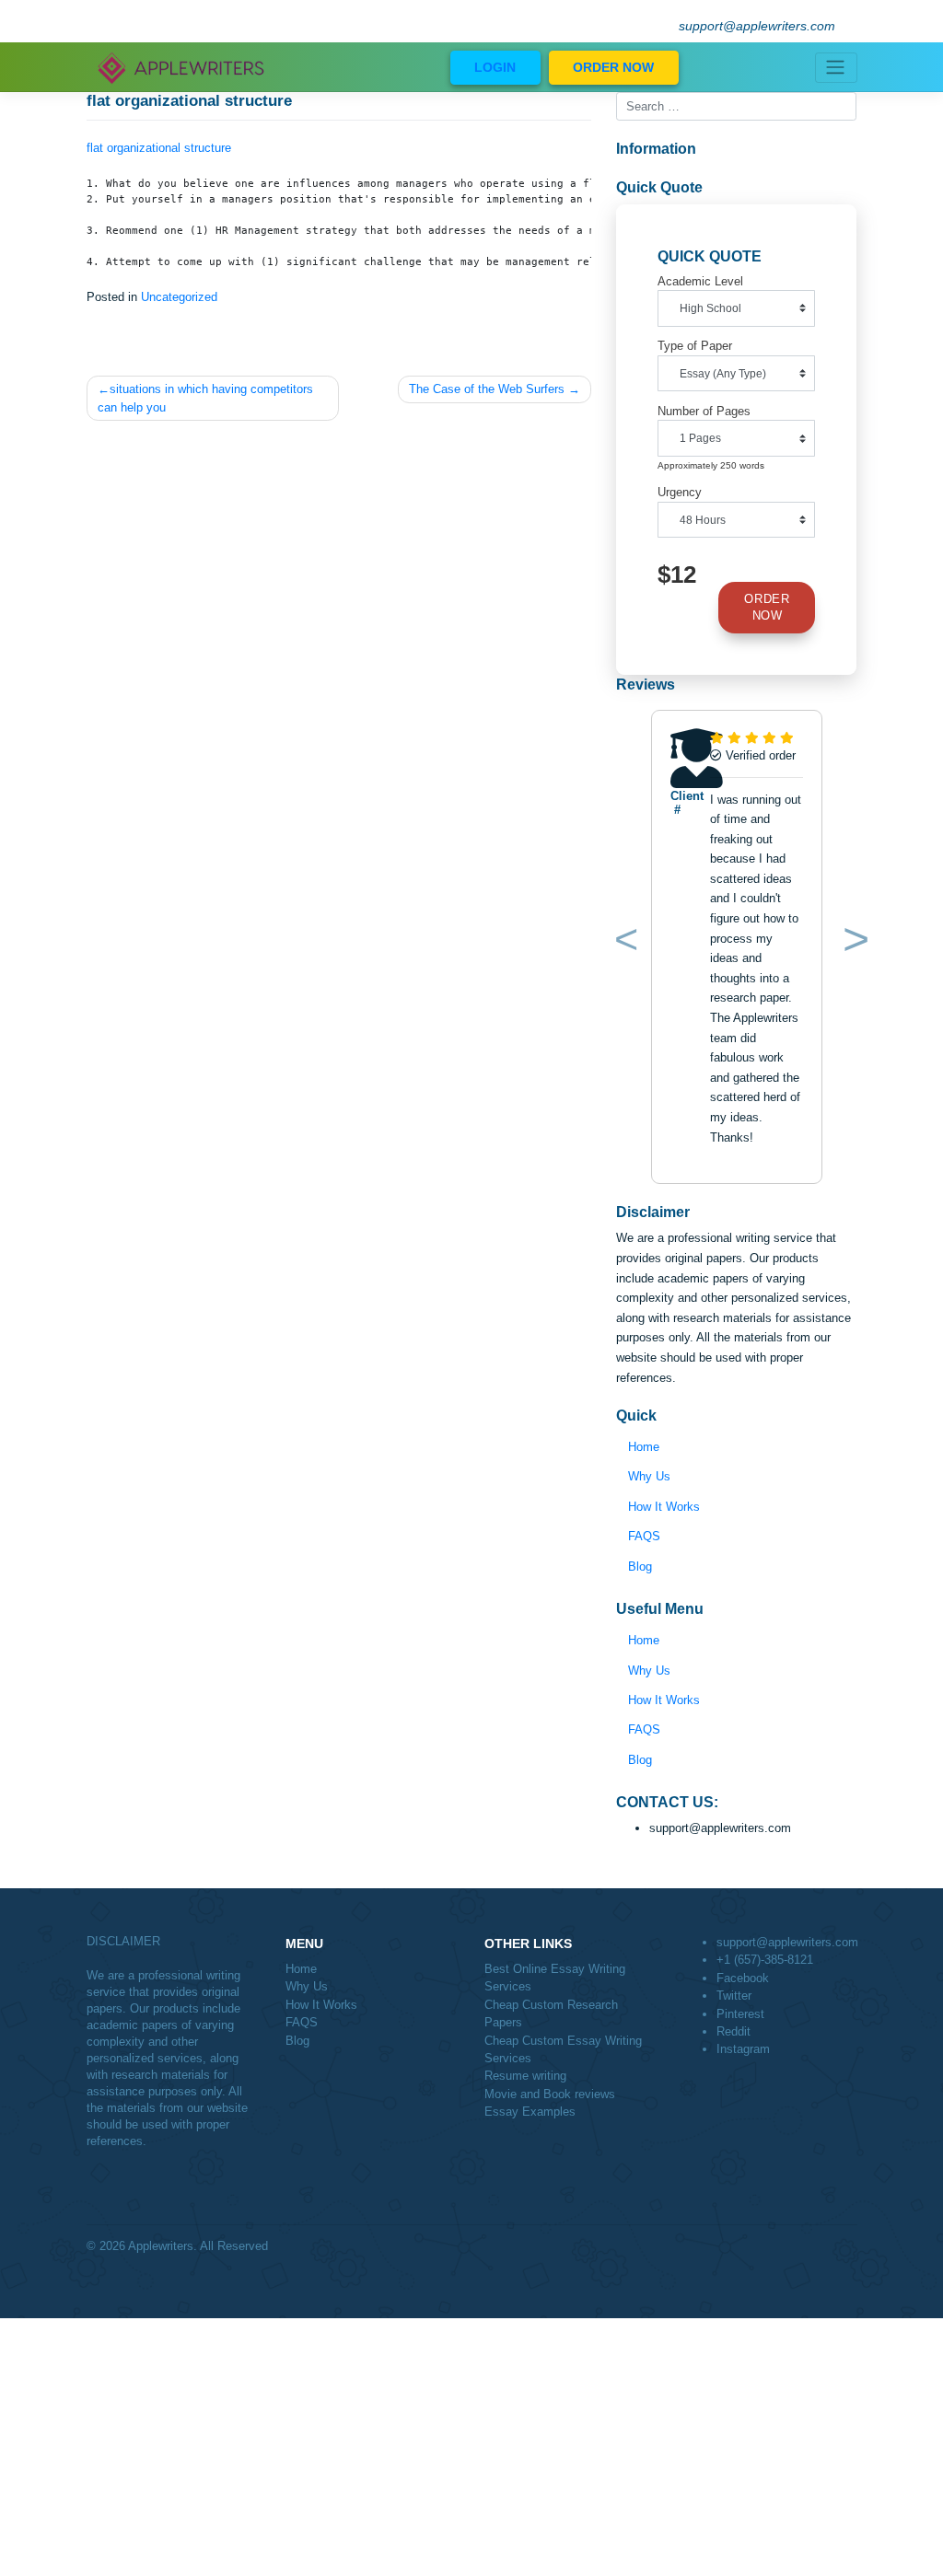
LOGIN (495, 67)
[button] (622, 943)
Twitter (734, 1996)
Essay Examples (530, 2112)
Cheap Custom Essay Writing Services (563, 2049)
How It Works (664, 1507)
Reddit (733, 2031)
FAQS (644, 1536)
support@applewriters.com (757, 26)
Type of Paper (695, 346)
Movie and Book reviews (550, 2094)
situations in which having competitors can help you (205, 398)
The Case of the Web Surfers (487, 389)
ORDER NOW (613, 67)
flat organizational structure (159, 148)
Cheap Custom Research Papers (551, 2013)
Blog (640, 1566)
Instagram (743, 2049)
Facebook (743, 1978)
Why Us (649, 1476)
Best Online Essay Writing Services (555, 1978)
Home (644, 1447)
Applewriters (161, 2246)
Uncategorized (179, 297)
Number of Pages (704, 411)
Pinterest (740, 2014)
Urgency (680, 492)
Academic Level (700, 281)
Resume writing (525, 2076)
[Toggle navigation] (836, 68)
